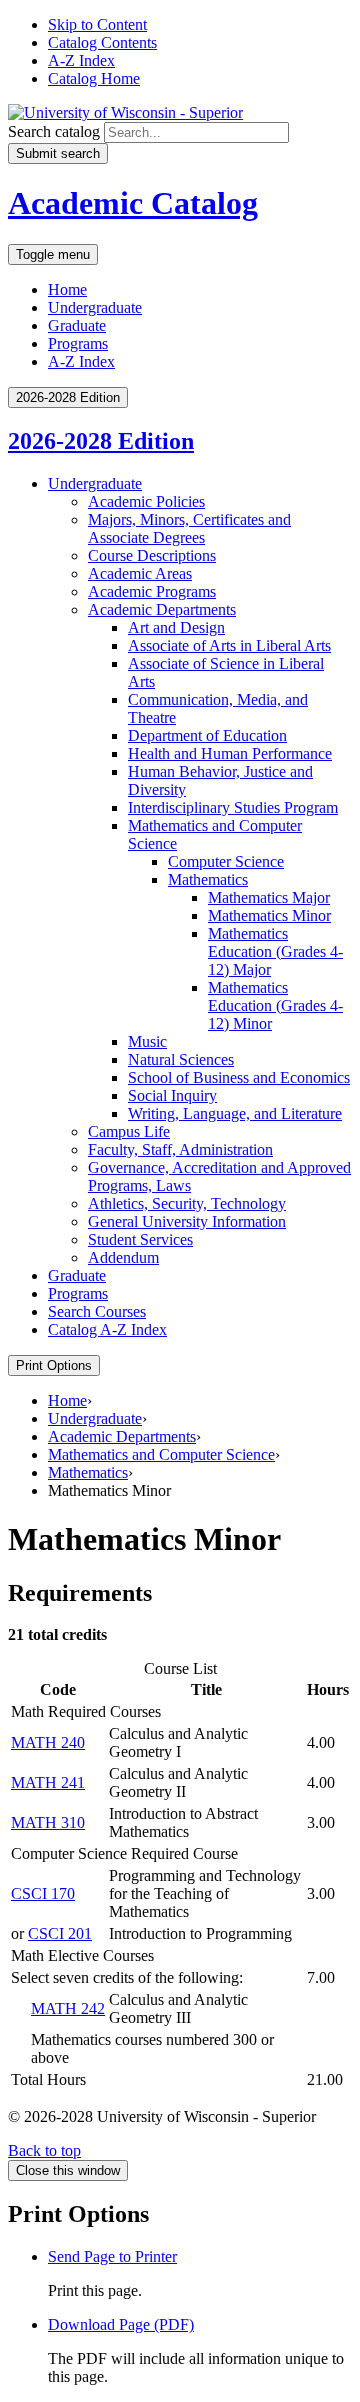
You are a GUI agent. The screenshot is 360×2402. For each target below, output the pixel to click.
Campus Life (129, 1131)
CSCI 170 (43, 1893)
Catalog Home (94, 78)
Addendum (123, 1257)
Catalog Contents (102, 42)
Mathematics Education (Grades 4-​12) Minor (275, 1005)
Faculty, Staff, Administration (180, 1149)
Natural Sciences (181, 1059)
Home (67, 289)
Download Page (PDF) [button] (121, 2324)
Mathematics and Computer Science (161, 1454)
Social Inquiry (172, 1095)
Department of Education (207, 735)
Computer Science (226, 861)
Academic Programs (152, 591)
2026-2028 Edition (101, 441)
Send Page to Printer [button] (112, 2256)
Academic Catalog (133, 203)
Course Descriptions (152, 555)
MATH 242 (68, 2008)
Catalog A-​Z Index (107, 1329)
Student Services (140, 1239)
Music (147, 1041)
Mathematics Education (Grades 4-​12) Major (275, 951)
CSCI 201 (60, 1933)
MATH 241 (48, 1782)
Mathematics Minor (269, 915)
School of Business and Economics (239, 1077)
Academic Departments (162, 609)
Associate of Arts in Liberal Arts (229, 645)
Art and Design (176, 627)
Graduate (77, 325)
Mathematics (208, 879)
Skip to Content (97, 24)
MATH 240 (48, 1742)
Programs (78, 343)
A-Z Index (81, 60)
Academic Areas (140, 573)
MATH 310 (48, 1822)
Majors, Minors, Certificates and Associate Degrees (189, 528)
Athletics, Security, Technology (187, 1203)
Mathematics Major (269, 897)
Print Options (54, 1365)
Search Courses (97, 1311)
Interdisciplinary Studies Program (233, 807)
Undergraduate (95, 307)
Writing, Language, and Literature (235, 1113)
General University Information (187, 1221)
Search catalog (54, 131)
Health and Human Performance (230, 753)
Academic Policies (146, 501)
